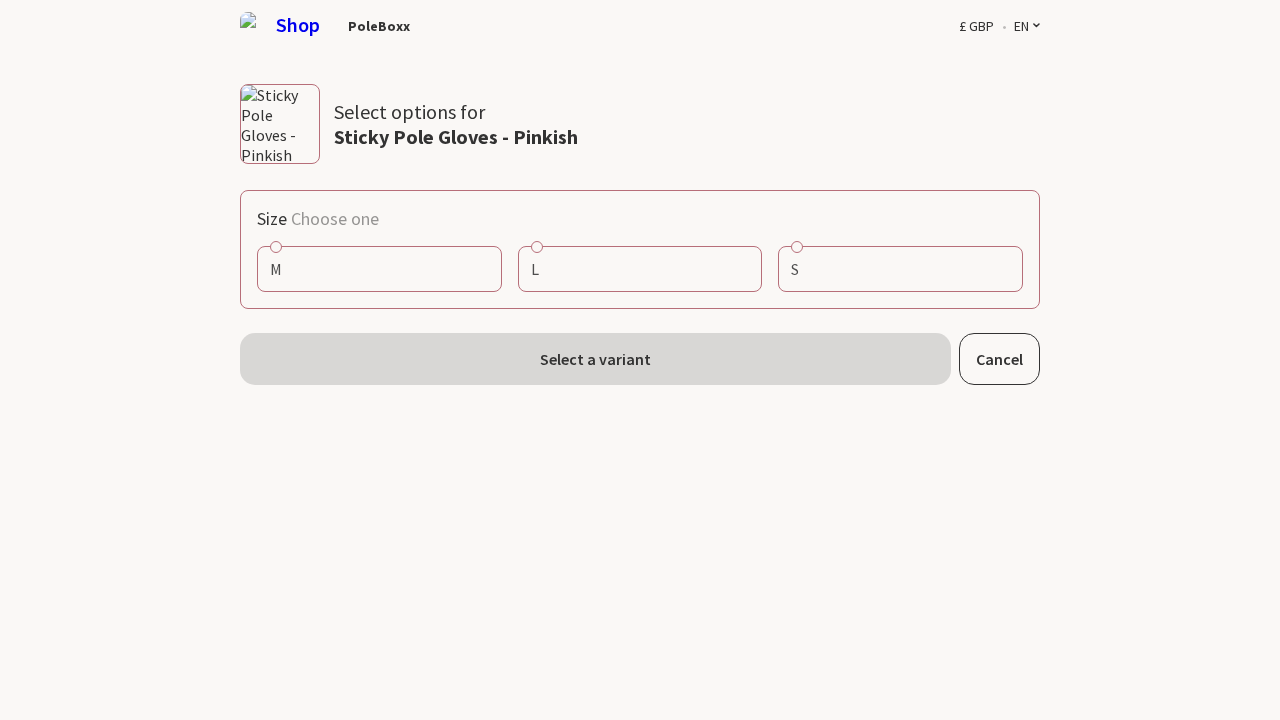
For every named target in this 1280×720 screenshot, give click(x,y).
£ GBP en (994, 26)
